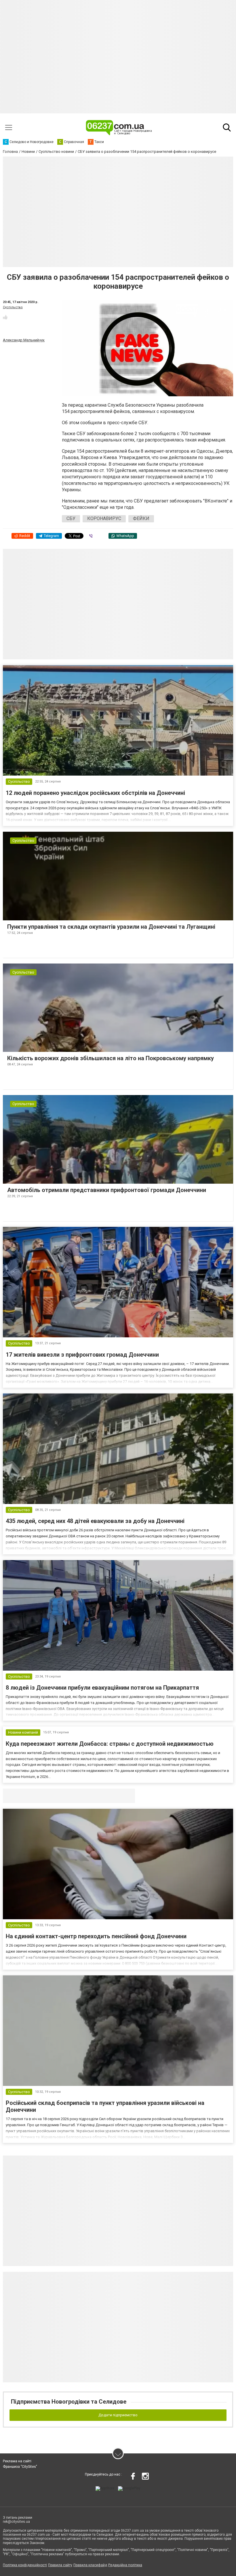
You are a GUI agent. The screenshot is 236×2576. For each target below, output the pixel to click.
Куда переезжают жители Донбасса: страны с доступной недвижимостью (110, 1744)
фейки (141, 518)
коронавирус (104, 518)
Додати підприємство (118, 2415)
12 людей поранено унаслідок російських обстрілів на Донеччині (95, 793)
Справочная (94, 1796)
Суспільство (13, 307)
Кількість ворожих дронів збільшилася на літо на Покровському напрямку (111, 1058)
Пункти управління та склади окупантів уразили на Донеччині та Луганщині (111, 927)
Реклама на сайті (17, 2461)
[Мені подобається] (5, 317)
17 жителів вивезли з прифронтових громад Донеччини (82, 1355)
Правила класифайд (90, 2565)
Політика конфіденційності (25, 2565)
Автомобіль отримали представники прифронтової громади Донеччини (107, 1190)
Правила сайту (60, 2565)
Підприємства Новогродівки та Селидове (69, 2402)
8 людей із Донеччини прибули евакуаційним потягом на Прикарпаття (102, 1688)
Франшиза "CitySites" (20, 2467)
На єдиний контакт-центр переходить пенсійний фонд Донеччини (96, 1936)
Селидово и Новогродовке (41, 1796)
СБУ (71, 518)
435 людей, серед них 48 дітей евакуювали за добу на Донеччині (95, 1521)
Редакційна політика (125, 2565)
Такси (127, 1796)
